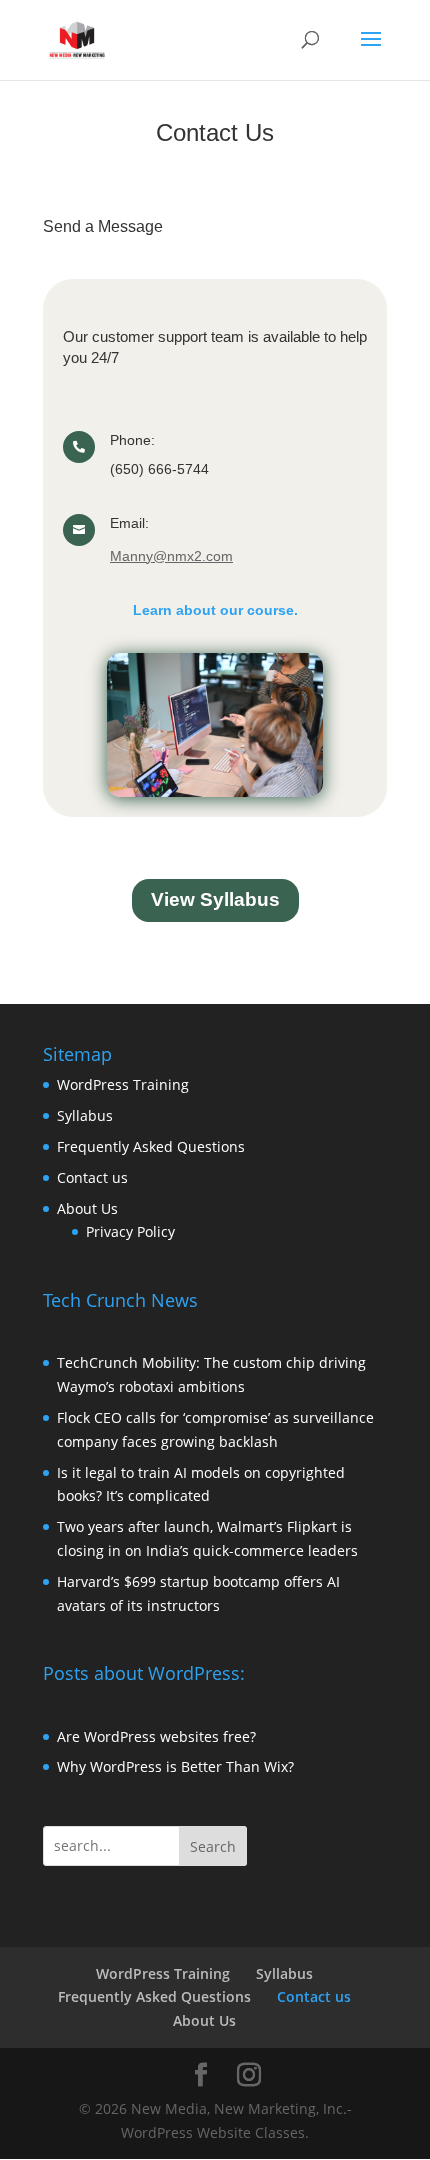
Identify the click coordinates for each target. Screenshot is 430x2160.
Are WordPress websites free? (156, 1736)
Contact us (92, 1177)
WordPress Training (123, 1084)
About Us (87, 1208)
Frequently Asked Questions (151, 1146)
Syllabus (85, 1115)
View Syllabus (215, 899)
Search (213, 1846)
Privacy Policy (130, 1231)
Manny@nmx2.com (171, 556)
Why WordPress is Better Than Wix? (175, 1766)
